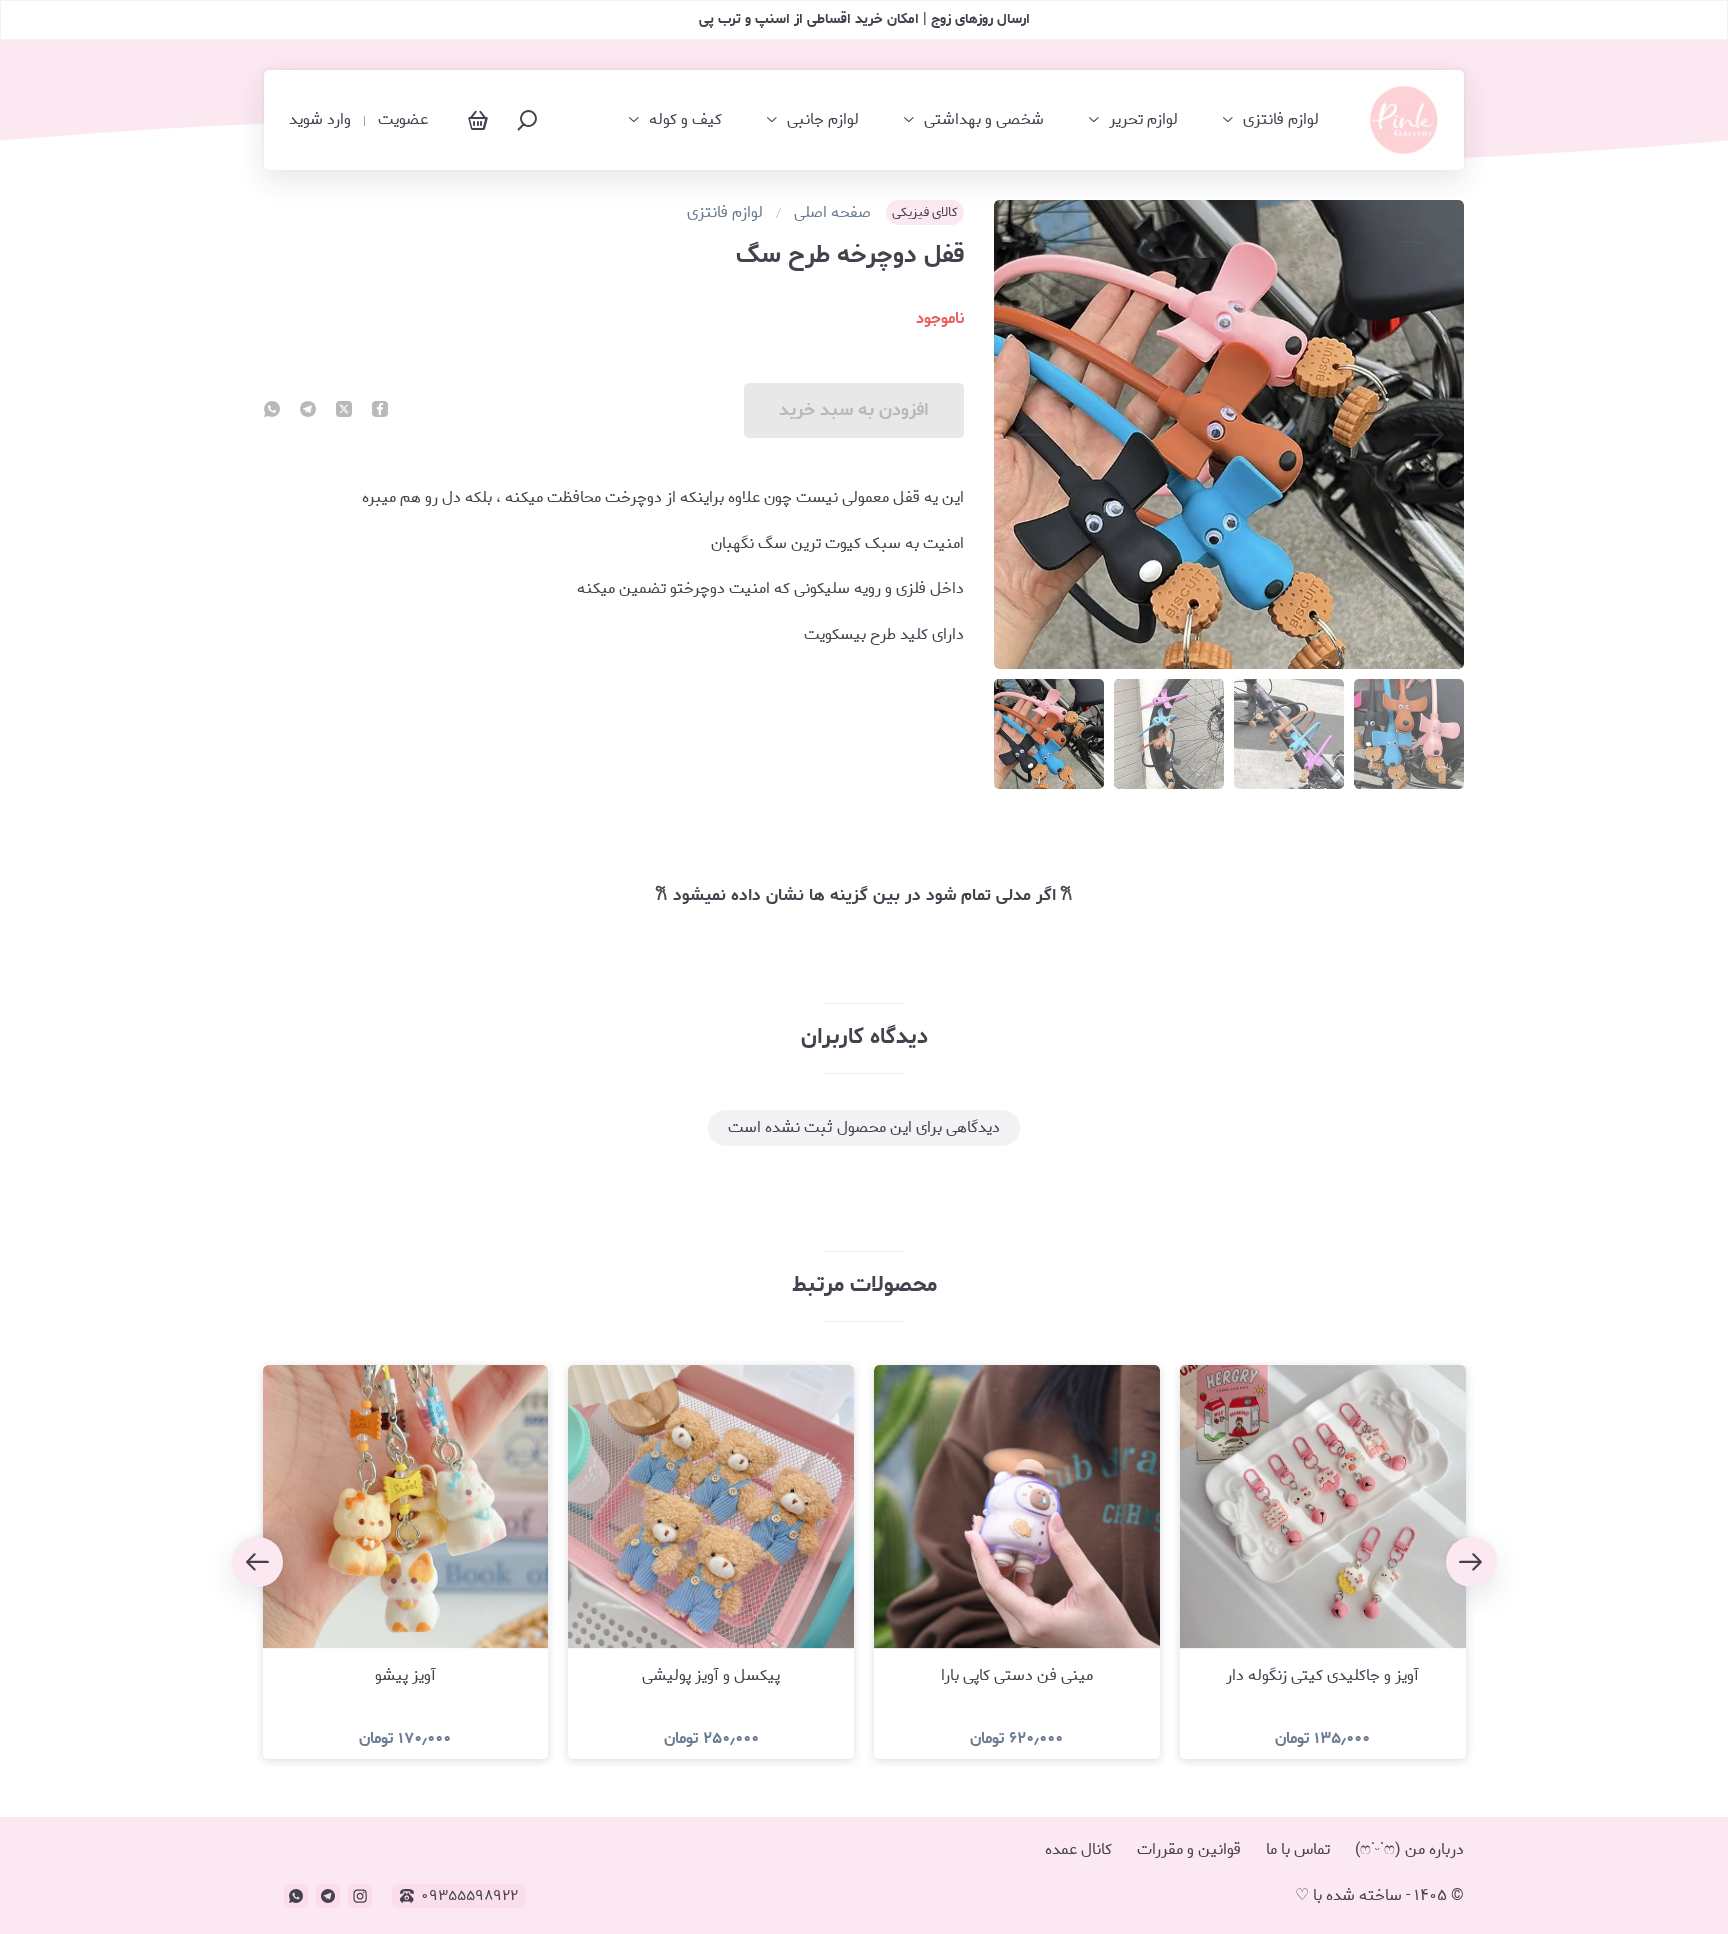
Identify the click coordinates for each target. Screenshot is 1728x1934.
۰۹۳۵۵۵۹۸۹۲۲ (469, 1896)
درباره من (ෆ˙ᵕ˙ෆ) (1409, 1849)
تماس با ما (1298, 1849)
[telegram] (308, 411)
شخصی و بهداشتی (984, 120)
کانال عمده (1078, 1849)
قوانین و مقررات (1189, 1849)
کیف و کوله (685, 120)
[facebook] (380, 411)
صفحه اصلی (832, 213)
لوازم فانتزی (1281, 120)
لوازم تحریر (1143, 120)
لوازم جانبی (823, 120)
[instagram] (360, 1896)
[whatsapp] (272, 411)
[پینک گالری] (1404, 120)
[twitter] (344, 411)
